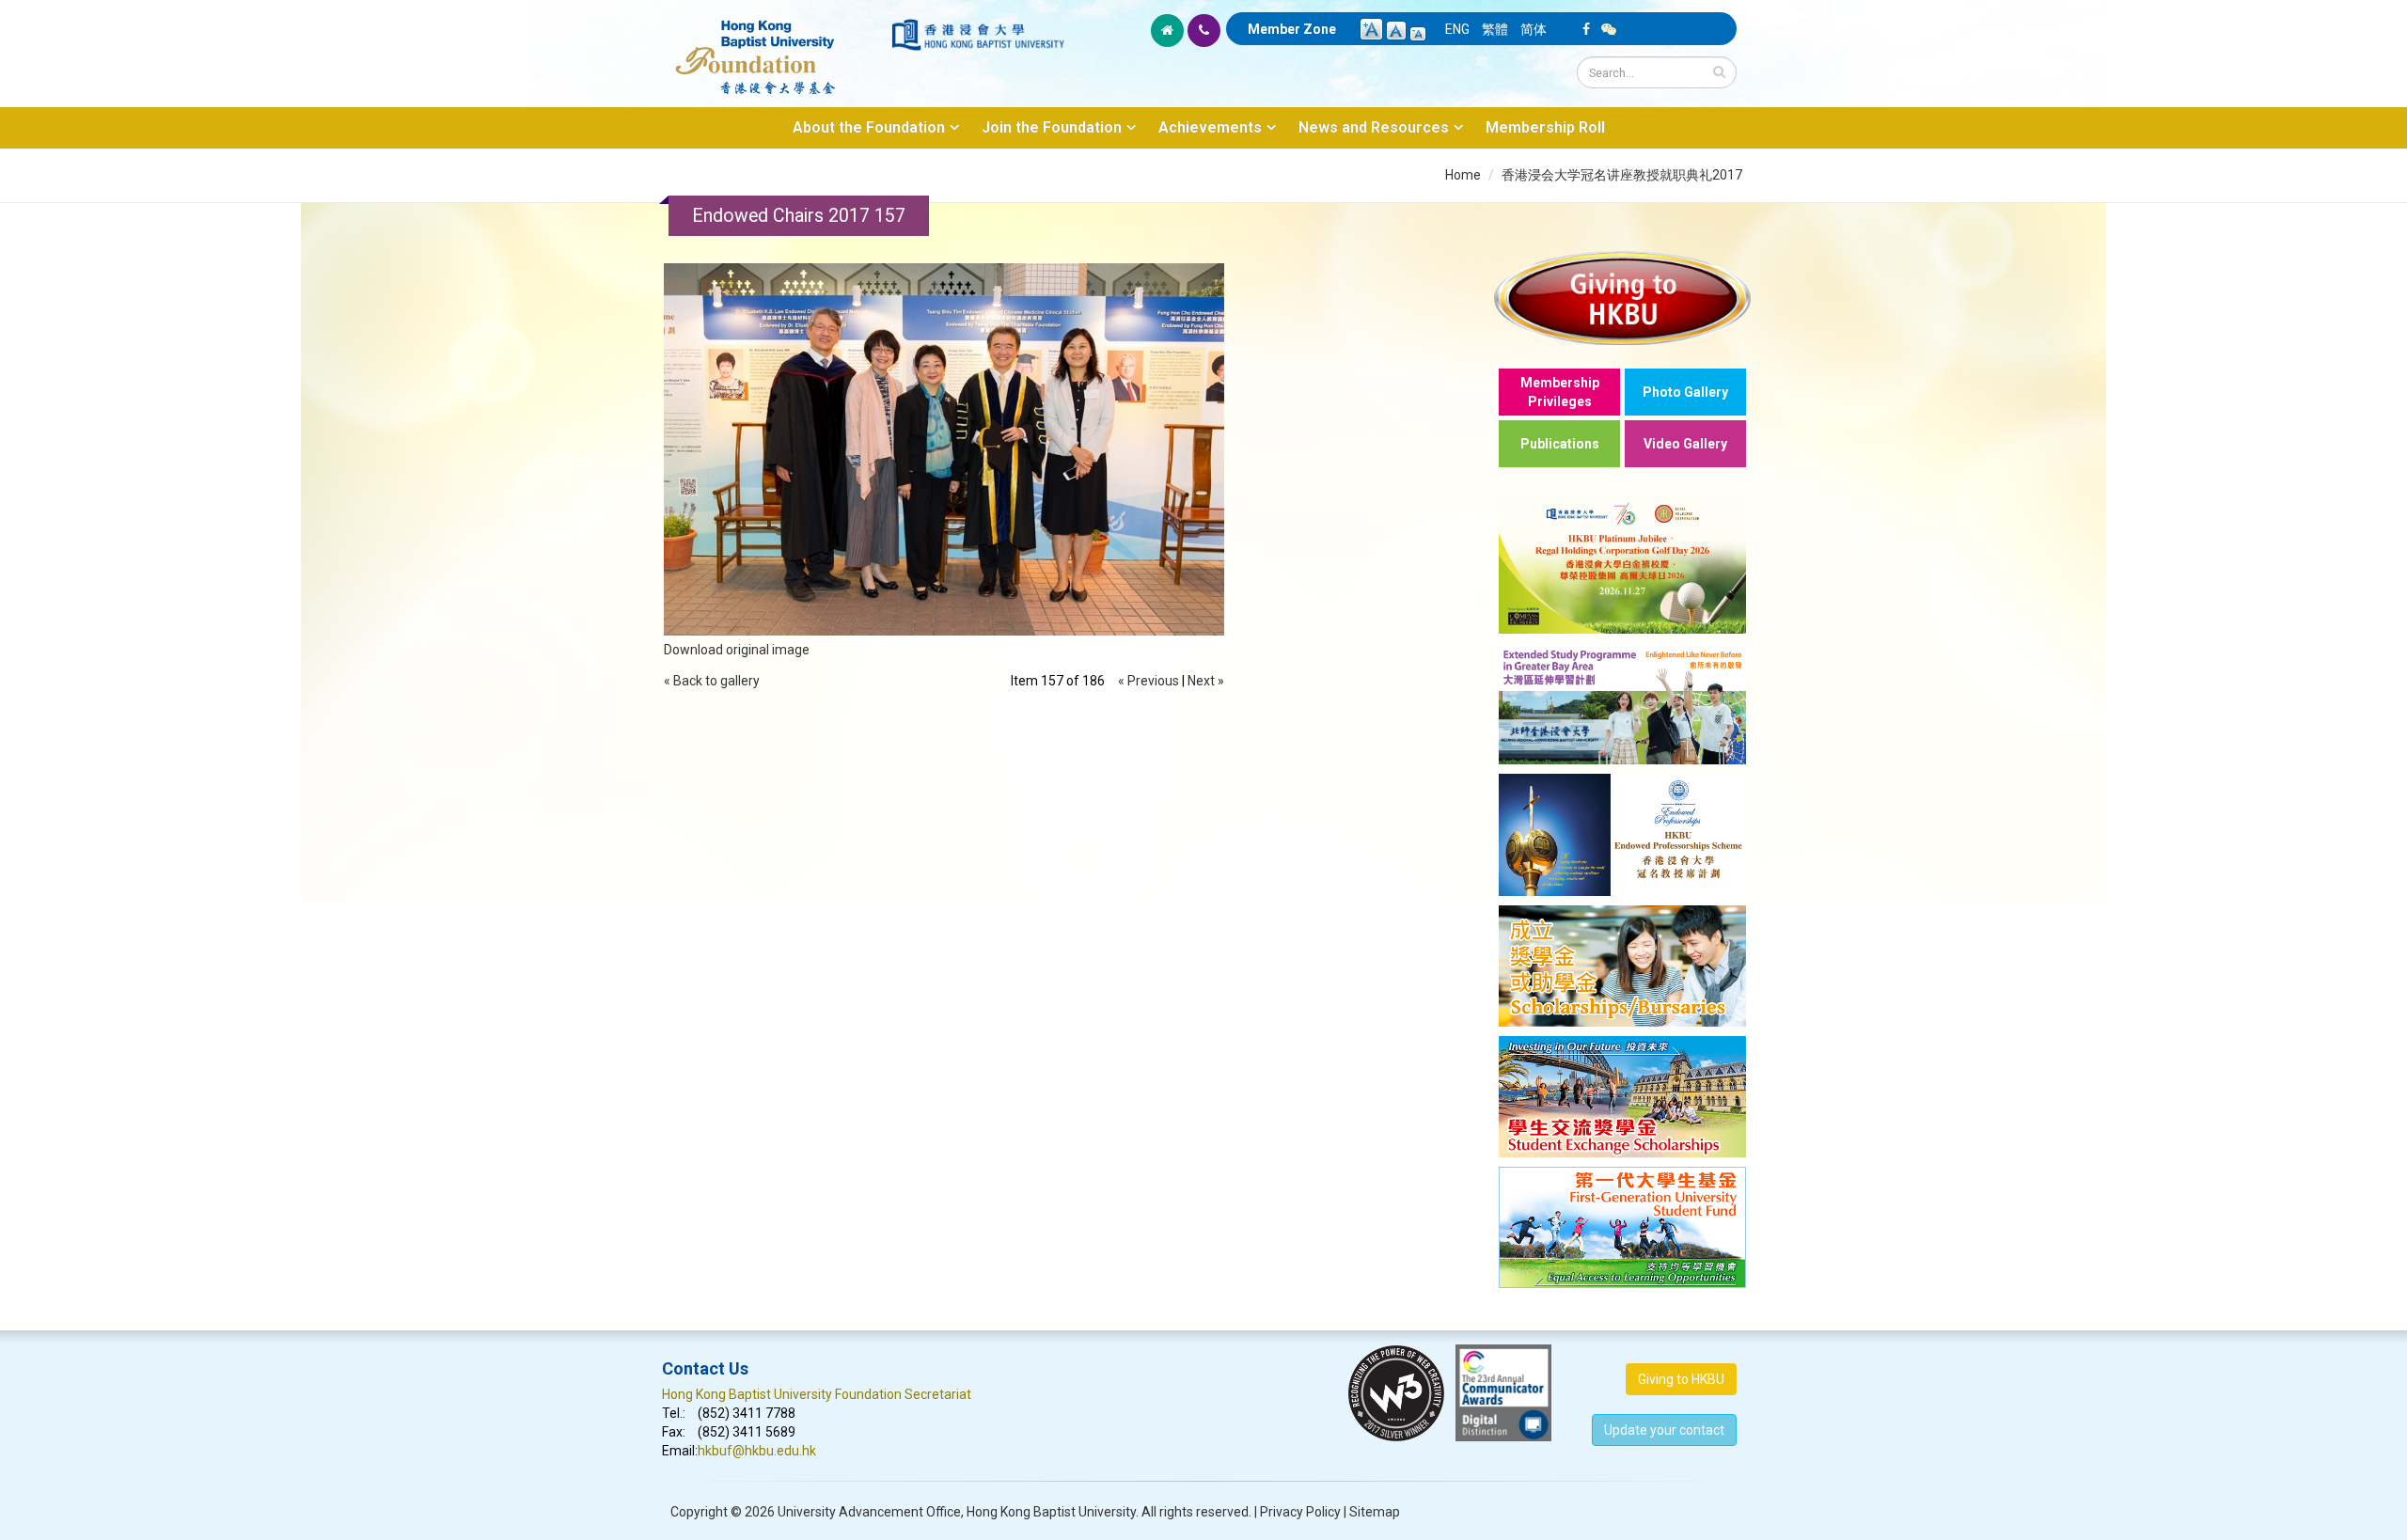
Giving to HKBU (1681, 1379)
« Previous (1148, 681)
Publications (1560, 444)
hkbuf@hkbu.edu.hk (757, 1451)
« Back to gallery (712, 681)
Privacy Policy (1300, 1512)
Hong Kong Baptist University (1051, 1512)
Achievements (1210, 127)
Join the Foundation (1052, 127)
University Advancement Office (869, 1512)
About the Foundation (869, 127)
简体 (1534, 29)
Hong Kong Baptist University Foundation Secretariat (817, 1394)
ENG (1457, 29)
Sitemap (1375, 1512)
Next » (1206, 681)
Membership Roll (1545, 127)
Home (1463, 175)
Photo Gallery (1685, 392)
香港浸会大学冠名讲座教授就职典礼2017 (1622, 175)
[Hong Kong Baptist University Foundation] (775, 47)
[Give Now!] (1622, 298)
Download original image (737, 650)
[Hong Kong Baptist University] (978, 35)
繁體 (1495, 29)
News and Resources (1374, 127)
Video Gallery (1685, 444)
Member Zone (1292, 29)
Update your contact (1664, 1430)
